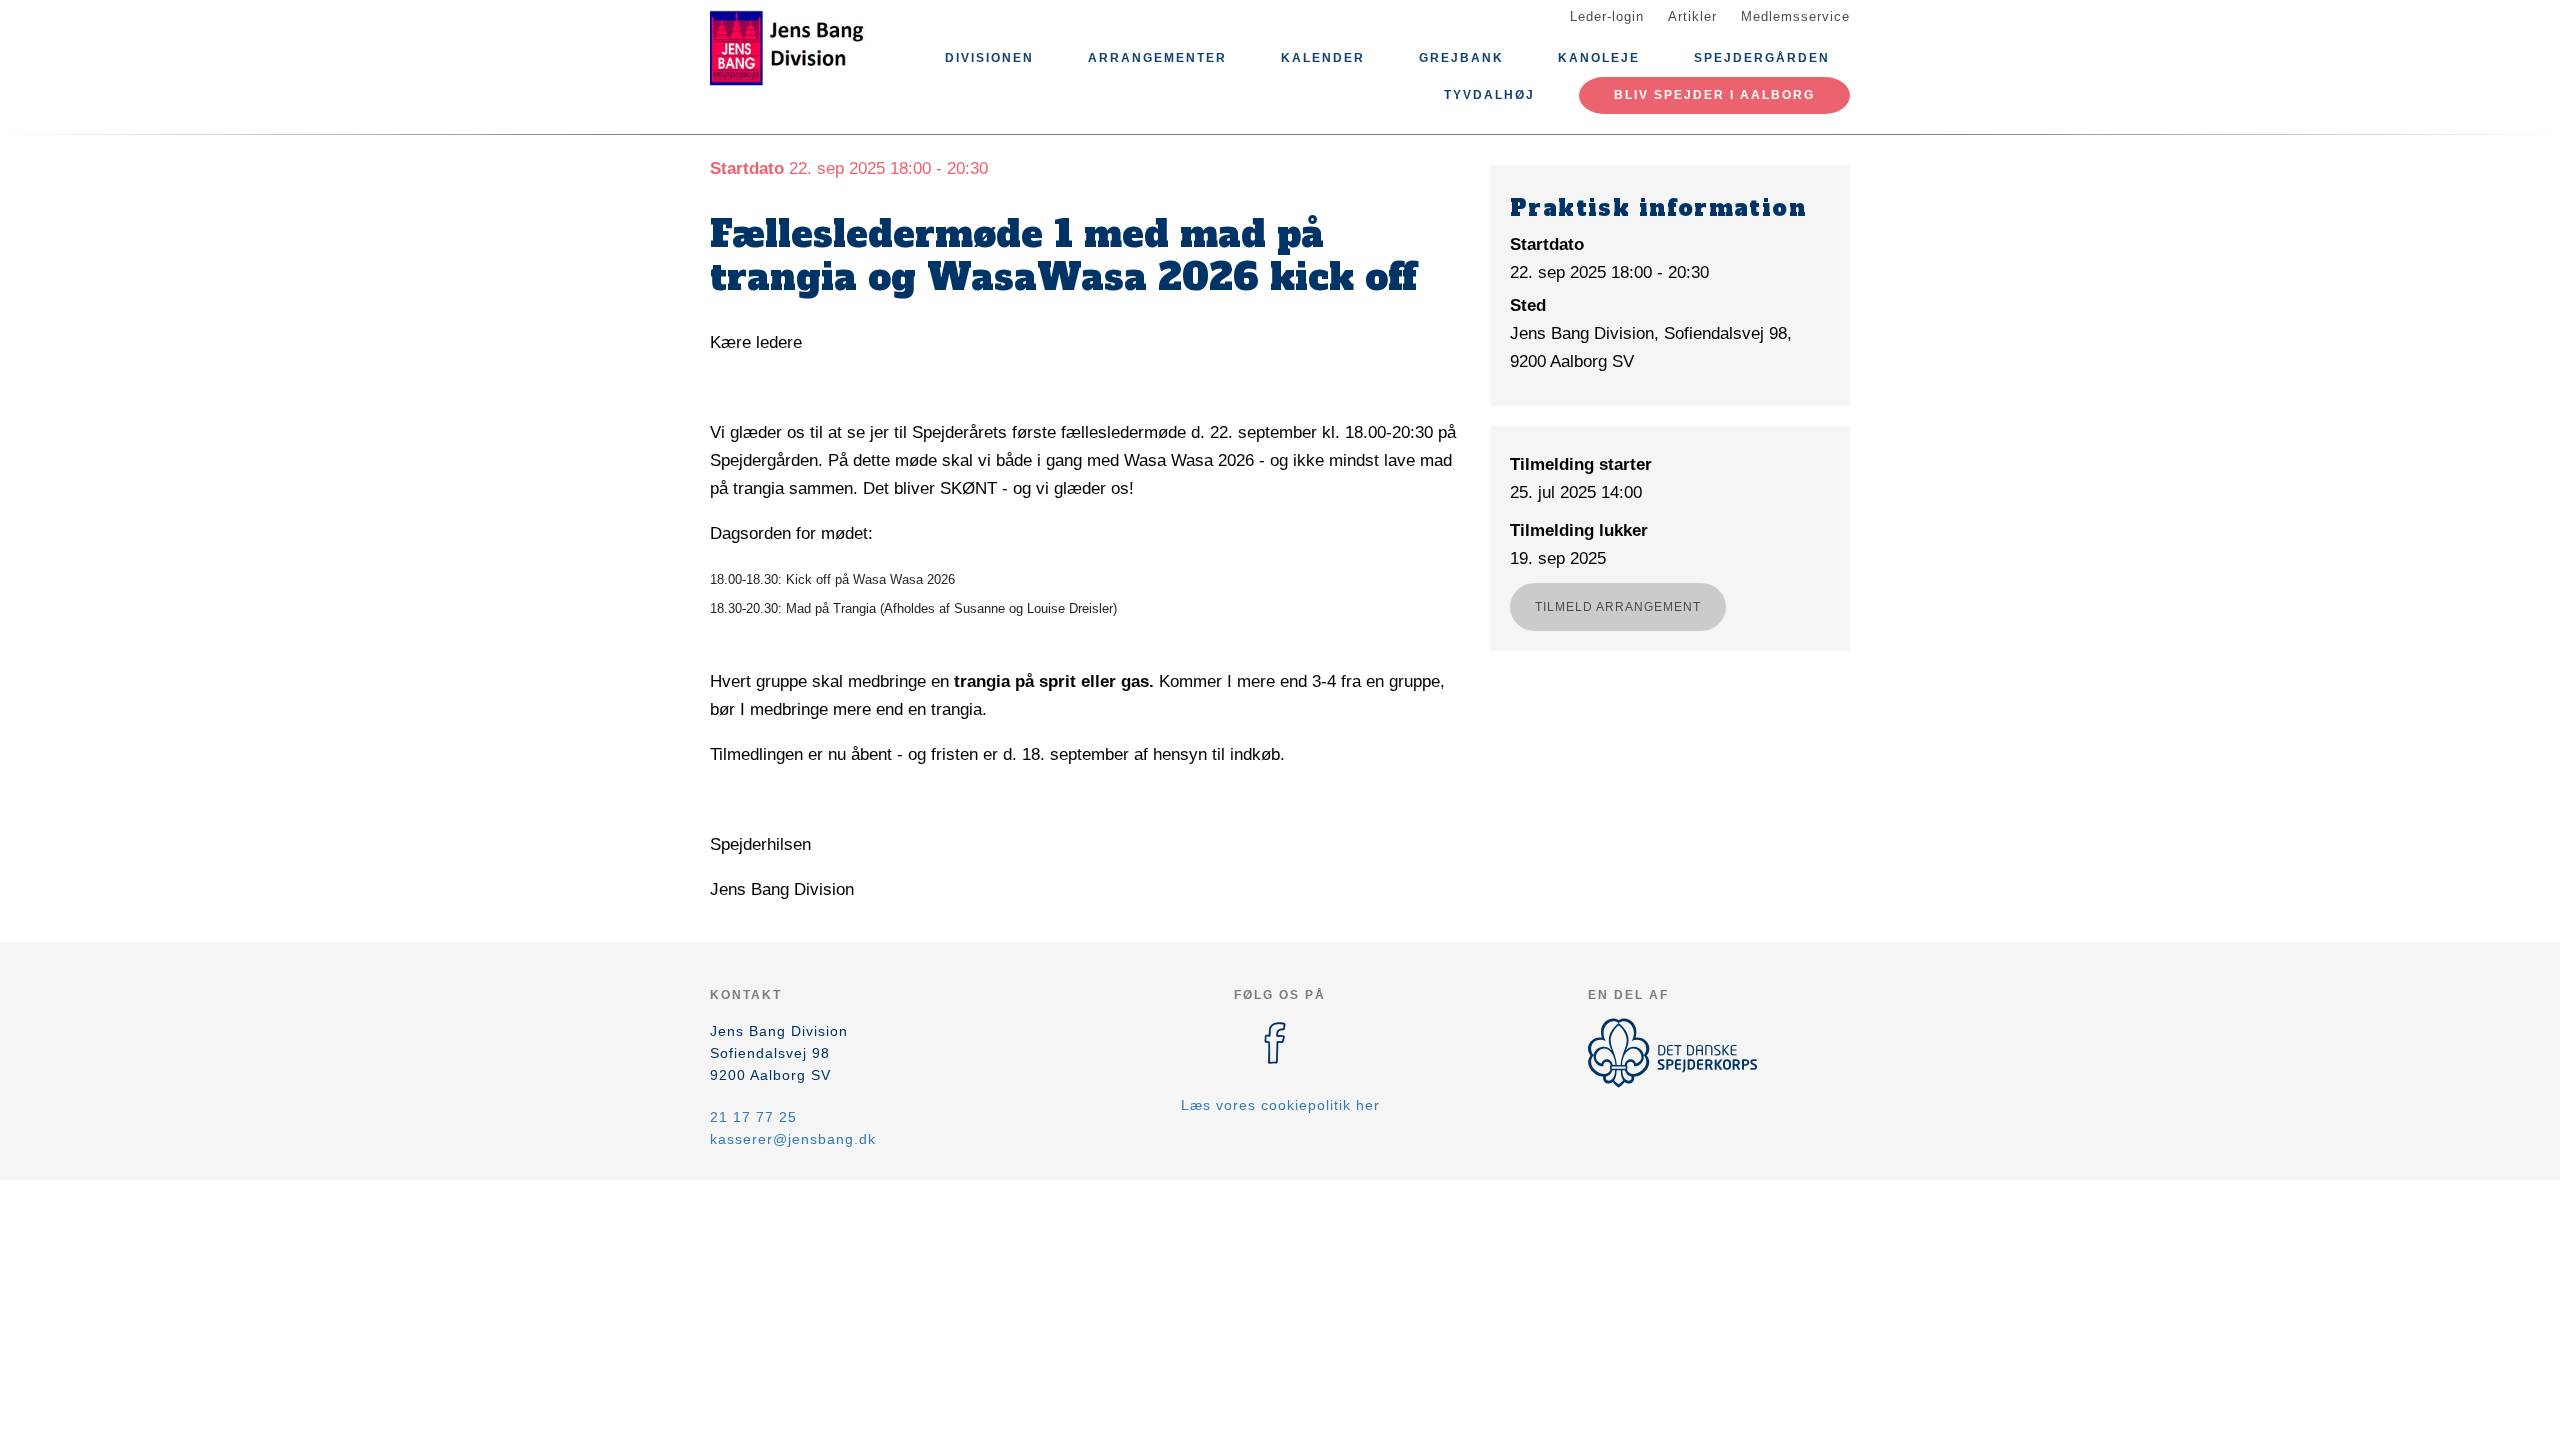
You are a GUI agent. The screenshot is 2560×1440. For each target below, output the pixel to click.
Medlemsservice (1795, 16)
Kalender (1323, 58)
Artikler (1692, 16)
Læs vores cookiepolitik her (1280, 1105)
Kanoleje (1599, 58)
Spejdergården (1762, 58)
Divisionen (989, 58)
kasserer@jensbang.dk (793, 1139)
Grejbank (1461, 58)
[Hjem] (800, 48)
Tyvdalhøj (1489, 95)
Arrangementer (1157, 58)
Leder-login (1607, 16)
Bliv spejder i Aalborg (1714, 95)
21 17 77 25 (753, 1117)
